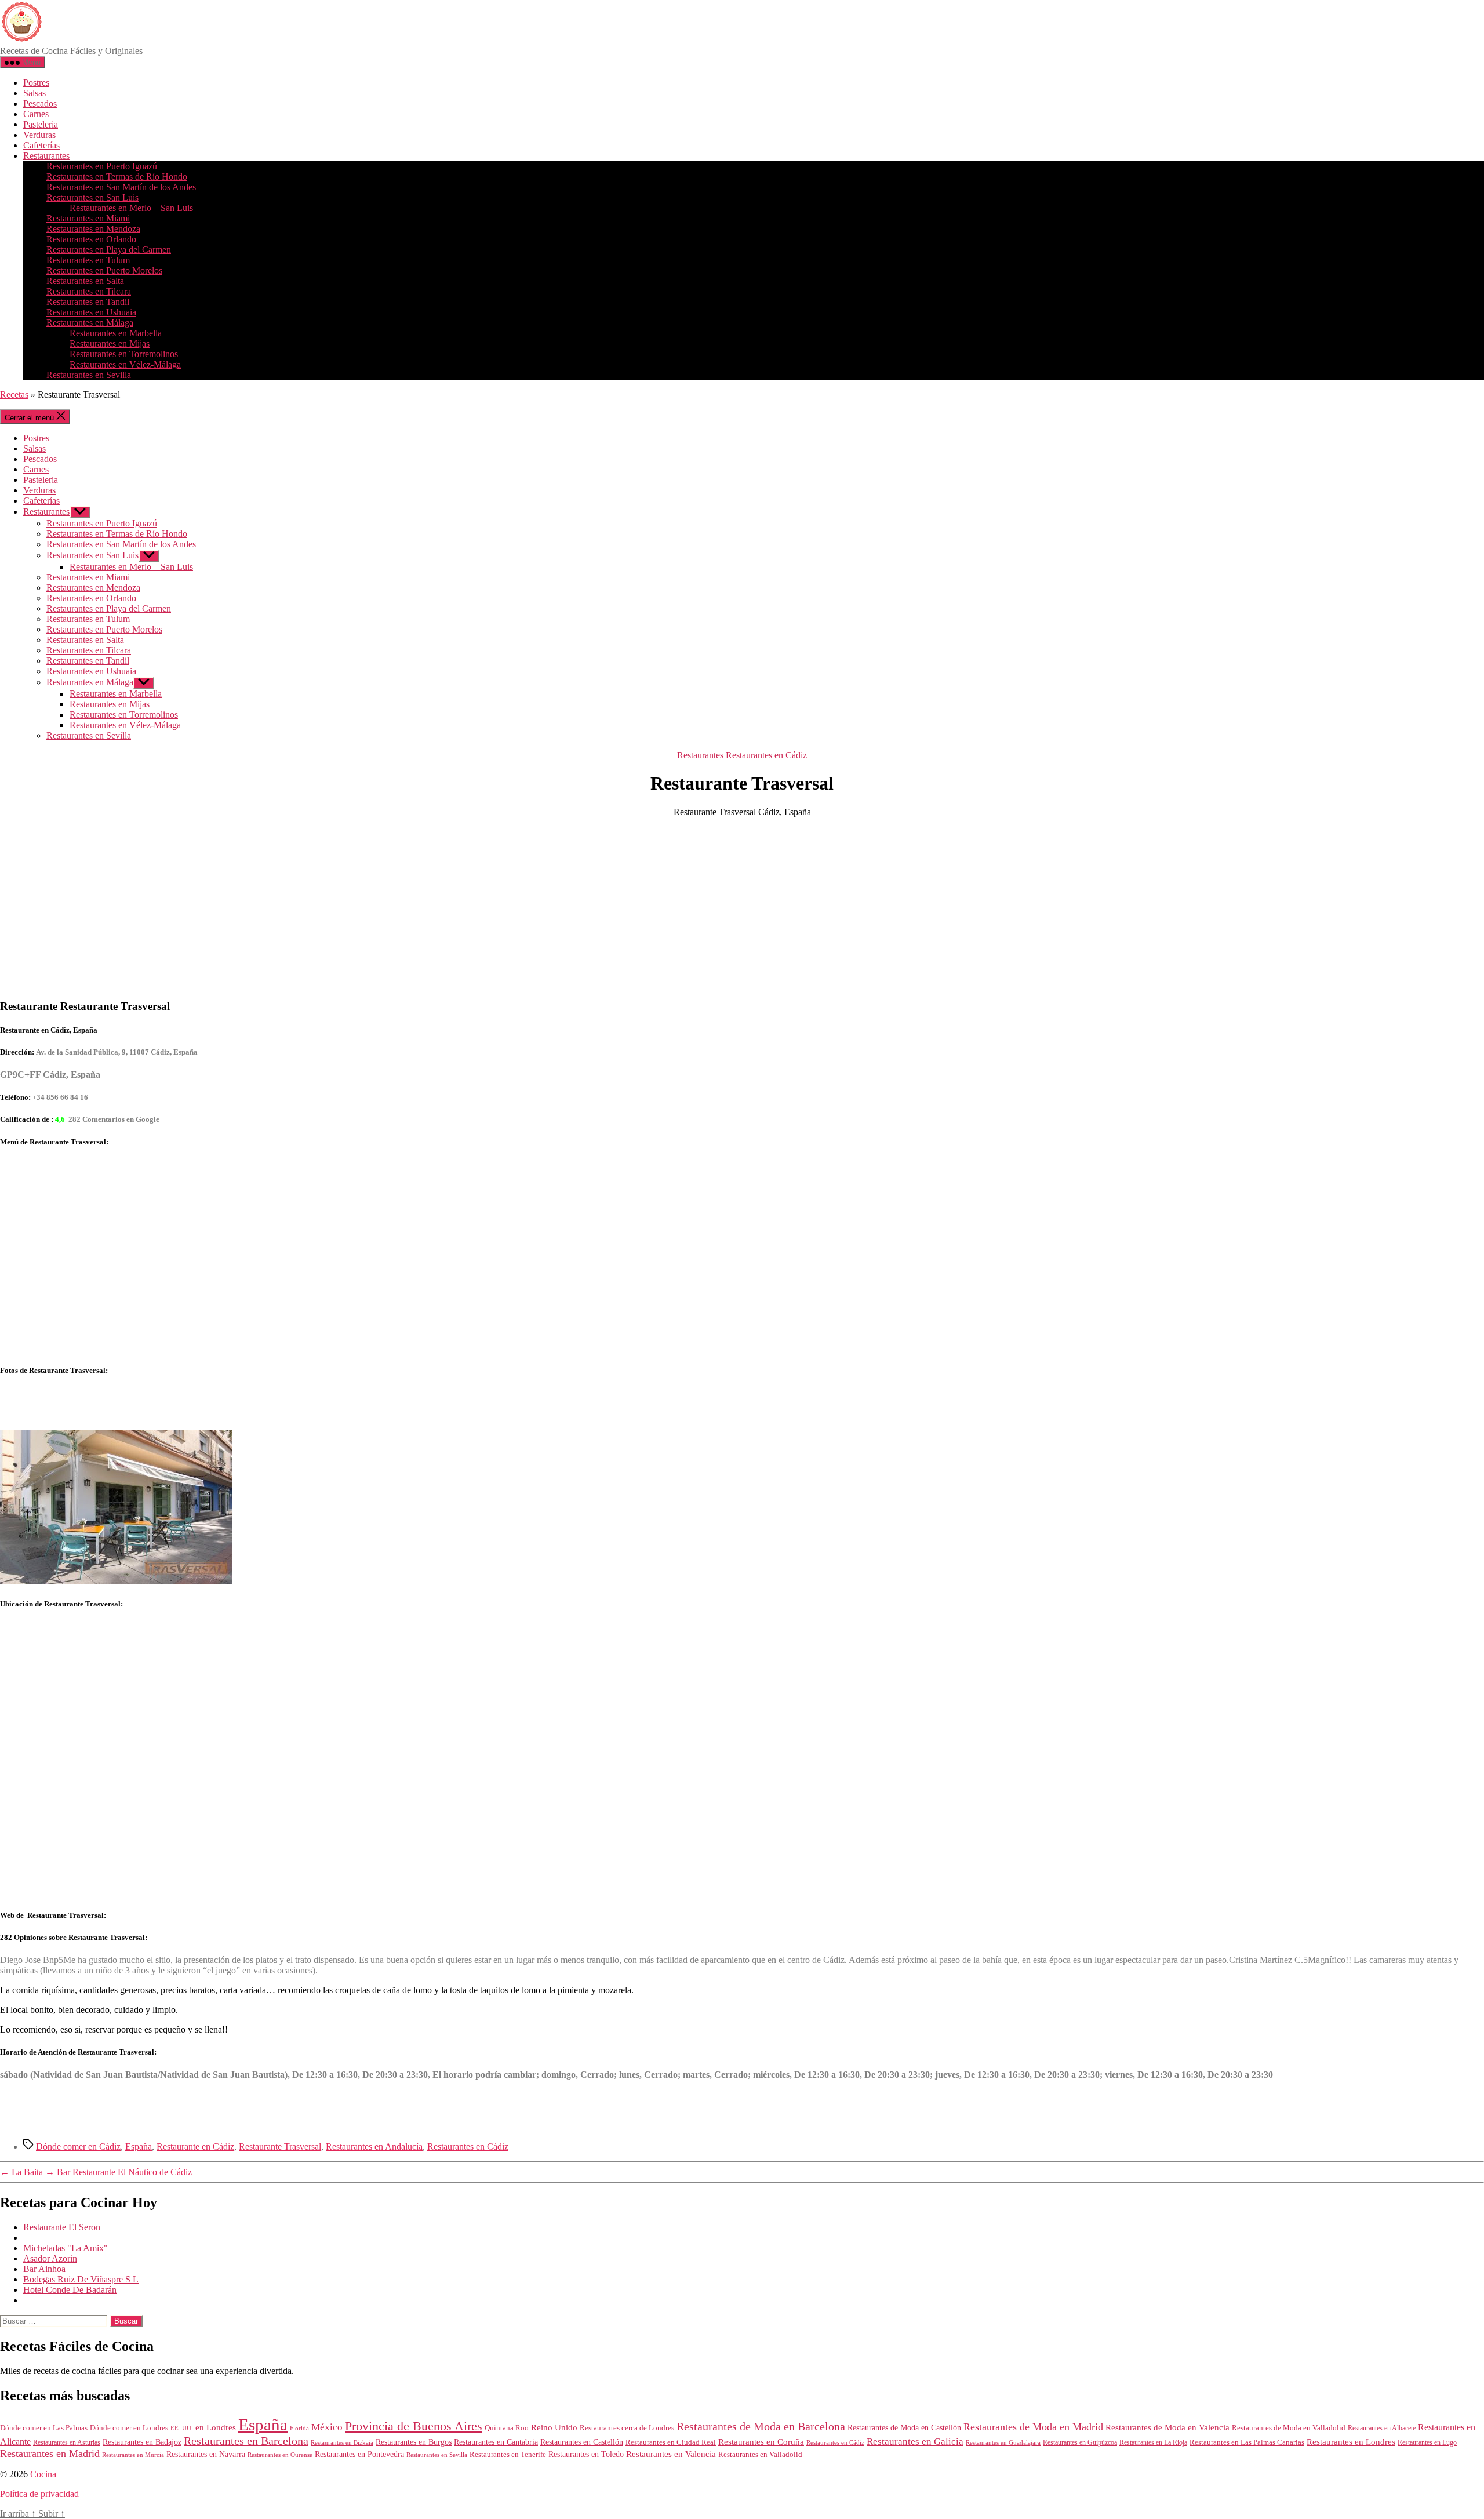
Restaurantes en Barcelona (246, 2441)
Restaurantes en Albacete (1382, 2428)
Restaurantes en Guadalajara (1003, 2442)
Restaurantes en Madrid (50, 2453)
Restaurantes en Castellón (582, 2442)
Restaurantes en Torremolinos (124, 354)
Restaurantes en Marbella (116, 333)
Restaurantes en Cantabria (496, 2442)
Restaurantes (46, 156)
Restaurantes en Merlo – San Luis (131, 208)
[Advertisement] (742, 908)
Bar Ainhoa (44, 2269)
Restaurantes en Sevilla (89, 375)
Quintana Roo (507, 2428)
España (139, 2147)
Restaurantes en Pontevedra (359, 2454)
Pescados (40, 103)
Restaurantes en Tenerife (508, 2454)
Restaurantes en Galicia (915, 2442)
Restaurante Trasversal (280, 2147)
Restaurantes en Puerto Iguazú (102, 166)
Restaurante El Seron (62, 2227)
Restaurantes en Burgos (414, 2442)
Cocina (43, 2474)
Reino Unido (554, 2427)
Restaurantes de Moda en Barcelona (761, 2426)
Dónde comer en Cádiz (78, 2147)
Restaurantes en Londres (1351, 2442)
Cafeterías (41, 145)
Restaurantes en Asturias (67, 2442)
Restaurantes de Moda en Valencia (1167, 2427)
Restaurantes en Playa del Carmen (109, 250)
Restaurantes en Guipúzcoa (1080, 2442)
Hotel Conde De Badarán (70, 2290)
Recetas (14, 395)
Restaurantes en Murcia (133, 2455)
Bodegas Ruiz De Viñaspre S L (81, 2279)
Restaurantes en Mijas (110, 343)
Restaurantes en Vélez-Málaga (125, 364)
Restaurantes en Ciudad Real (671, 2442)
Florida (299, 2428)
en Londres (216, 2427)
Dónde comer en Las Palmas (44, 2428)
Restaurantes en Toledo (586, 2454)
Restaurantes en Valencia (671, 2454)
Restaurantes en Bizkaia (342, 2442)
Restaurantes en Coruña (761, 2442)
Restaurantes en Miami (88, 218)
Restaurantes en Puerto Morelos (104, 270)
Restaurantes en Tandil (88, 302)
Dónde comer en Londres (129, 2428)
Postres (36, 83)
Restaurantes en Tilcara (89, 291)
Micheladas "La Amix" (66, 2248)
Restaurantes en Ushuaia (91, 312)
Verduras (39, 135)
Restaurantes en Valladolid (760, 2455)
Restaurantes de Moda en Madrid (1033, 2427)
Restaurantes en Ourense (280, 2455)
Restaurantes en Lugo (1427, 2442)
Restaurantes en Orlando (91, 239)
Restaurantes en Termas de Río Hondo (117, 177)
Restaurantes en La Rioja (1153, 2443)
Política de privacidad (39, 2494)
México (327, 2427)
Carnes (36, 114)
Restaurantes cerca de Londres (627, 2428)
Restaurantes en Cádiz (766, 755)
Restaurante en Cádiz (195, 2147)
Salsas (34, 93)
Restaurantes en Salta (85, 281)
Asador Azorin (50, 2258)
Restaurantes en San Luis (92, 197)
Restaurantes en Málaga (90, 323)
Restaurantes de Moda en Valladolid (1289, 2428)
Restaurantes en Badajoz (142, 2442)
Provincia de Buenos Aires (414, 2426)
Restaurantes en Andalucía (374, 2147)
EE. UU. (182, 2428)
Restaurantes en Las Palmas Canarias (1247, 2442)
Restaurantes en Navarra (206, 2454)
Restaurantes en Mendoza (93, 229)
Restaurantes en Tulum (88, 260)
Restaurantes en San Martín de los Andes (121, 187)
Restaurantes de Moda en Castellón (904, 2428)
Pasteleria (41, 124)
